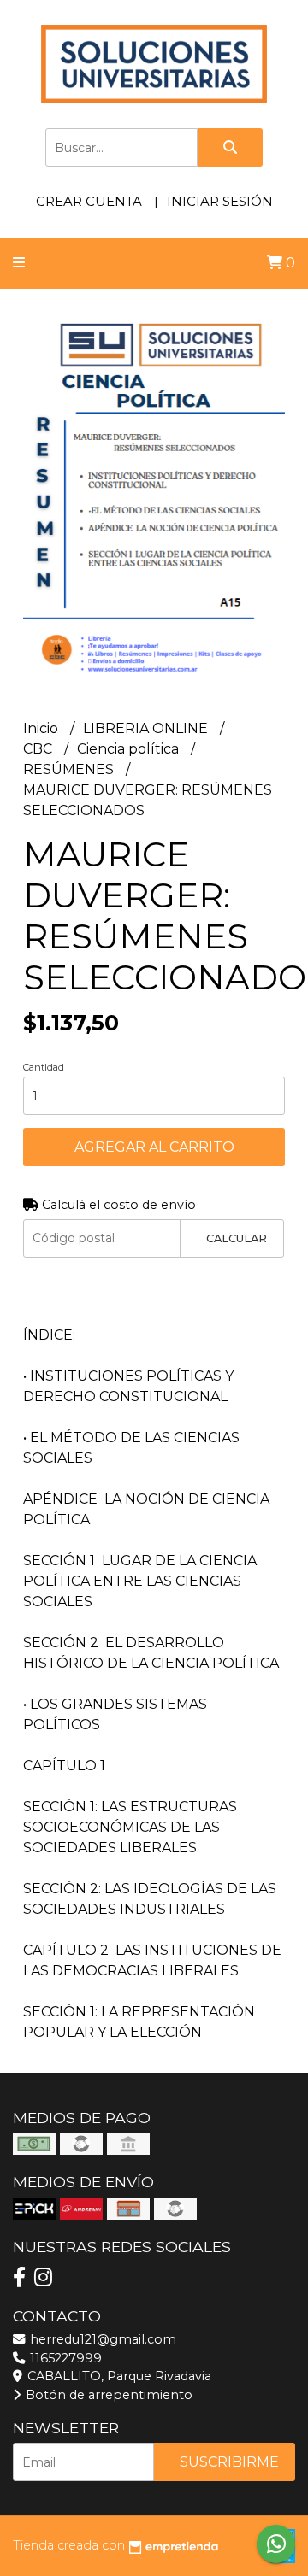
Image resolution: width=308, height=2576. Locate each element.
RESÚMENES (70, 769)
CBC (39, 749)
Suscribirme (229, 2462)
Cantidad (44, 1067)
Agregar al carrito (154, 1147)
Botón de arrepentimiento (107, 2395)
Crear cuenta (89, 201)
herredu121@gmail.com (101, 2339)
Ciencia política (130, 749)
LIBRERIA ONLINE (147, 728)
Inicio (42, 728)
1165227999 (64, 2358)
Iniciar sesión (220, 201)
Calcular (237, 1238)
